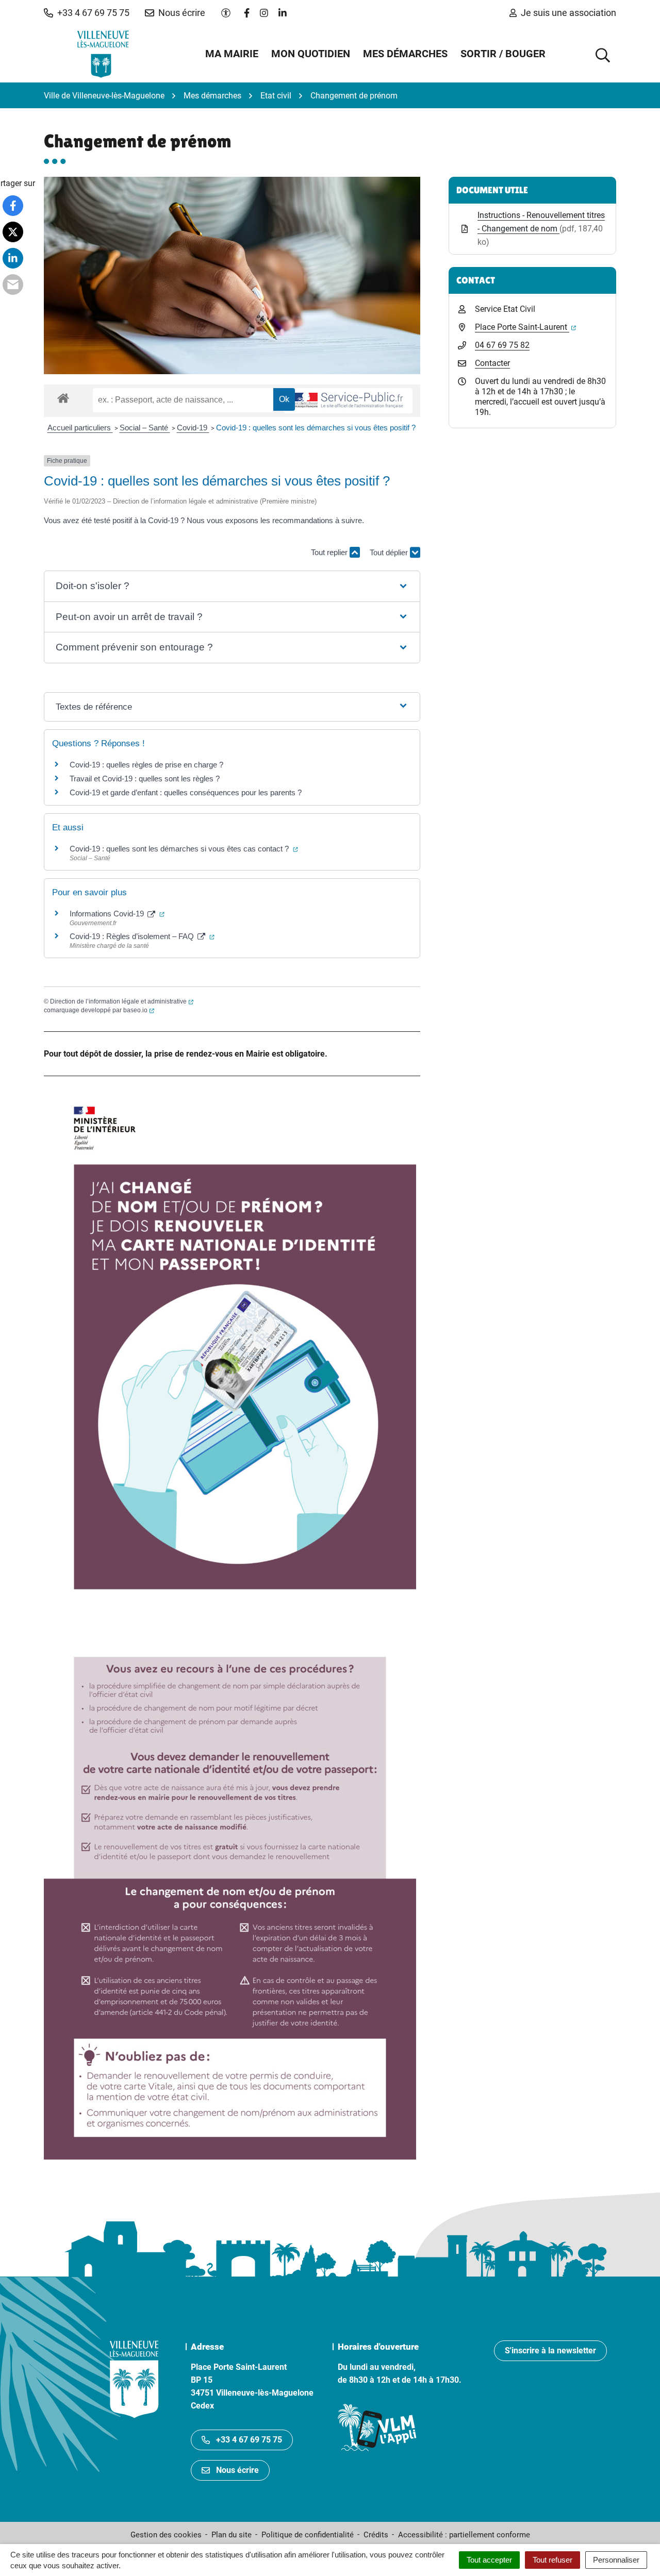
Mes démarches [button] (405, 54)
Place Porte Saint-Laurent (525, 327)
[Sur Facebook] (13, 206)
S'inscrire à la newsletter (550, 2351)
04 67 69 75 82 (502, 345)
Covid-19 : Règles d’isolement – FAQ (142, 936)
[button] (87, 13)
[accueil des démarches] (63, 396)
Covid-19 (193, 428)
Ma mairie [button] (232, 54)
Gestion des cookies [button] (166, 2535)
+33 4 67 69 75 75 (249, 2440)
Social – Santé (145, 428)
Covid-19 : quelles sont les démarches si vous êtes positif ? (316, 428)
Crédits (376, 2535)
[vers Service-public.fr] (348, 401)
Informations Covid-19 (117, 914)
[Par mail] (13, 285)
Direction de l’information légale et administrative (122, 1001)
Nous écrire (237, 2470)
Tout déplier (390, 555)
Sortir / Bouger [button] (503, 54)
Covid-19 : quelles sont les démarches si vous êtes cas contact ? (184, 849)
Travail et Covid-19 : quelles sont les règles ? (145, 779)
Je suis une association (568, 13)
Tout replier (330, 552)
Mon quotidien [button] (311, 54)
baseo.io (139, 1010)
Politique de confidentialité (308, 2535)
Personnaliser (616, 2560)
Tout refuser (552, 2560)
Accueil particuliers (80, 428)
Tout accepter (489, 2560)
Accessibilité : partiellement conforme (464, 2535)
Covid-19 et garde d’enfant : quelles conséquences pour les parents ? (187, 792)
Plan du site (232, 2535)
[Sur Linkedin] (13, 258)
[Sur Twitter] (13, 232)
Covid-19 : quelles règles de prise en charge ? (146, 765)
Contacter (492, 363)
